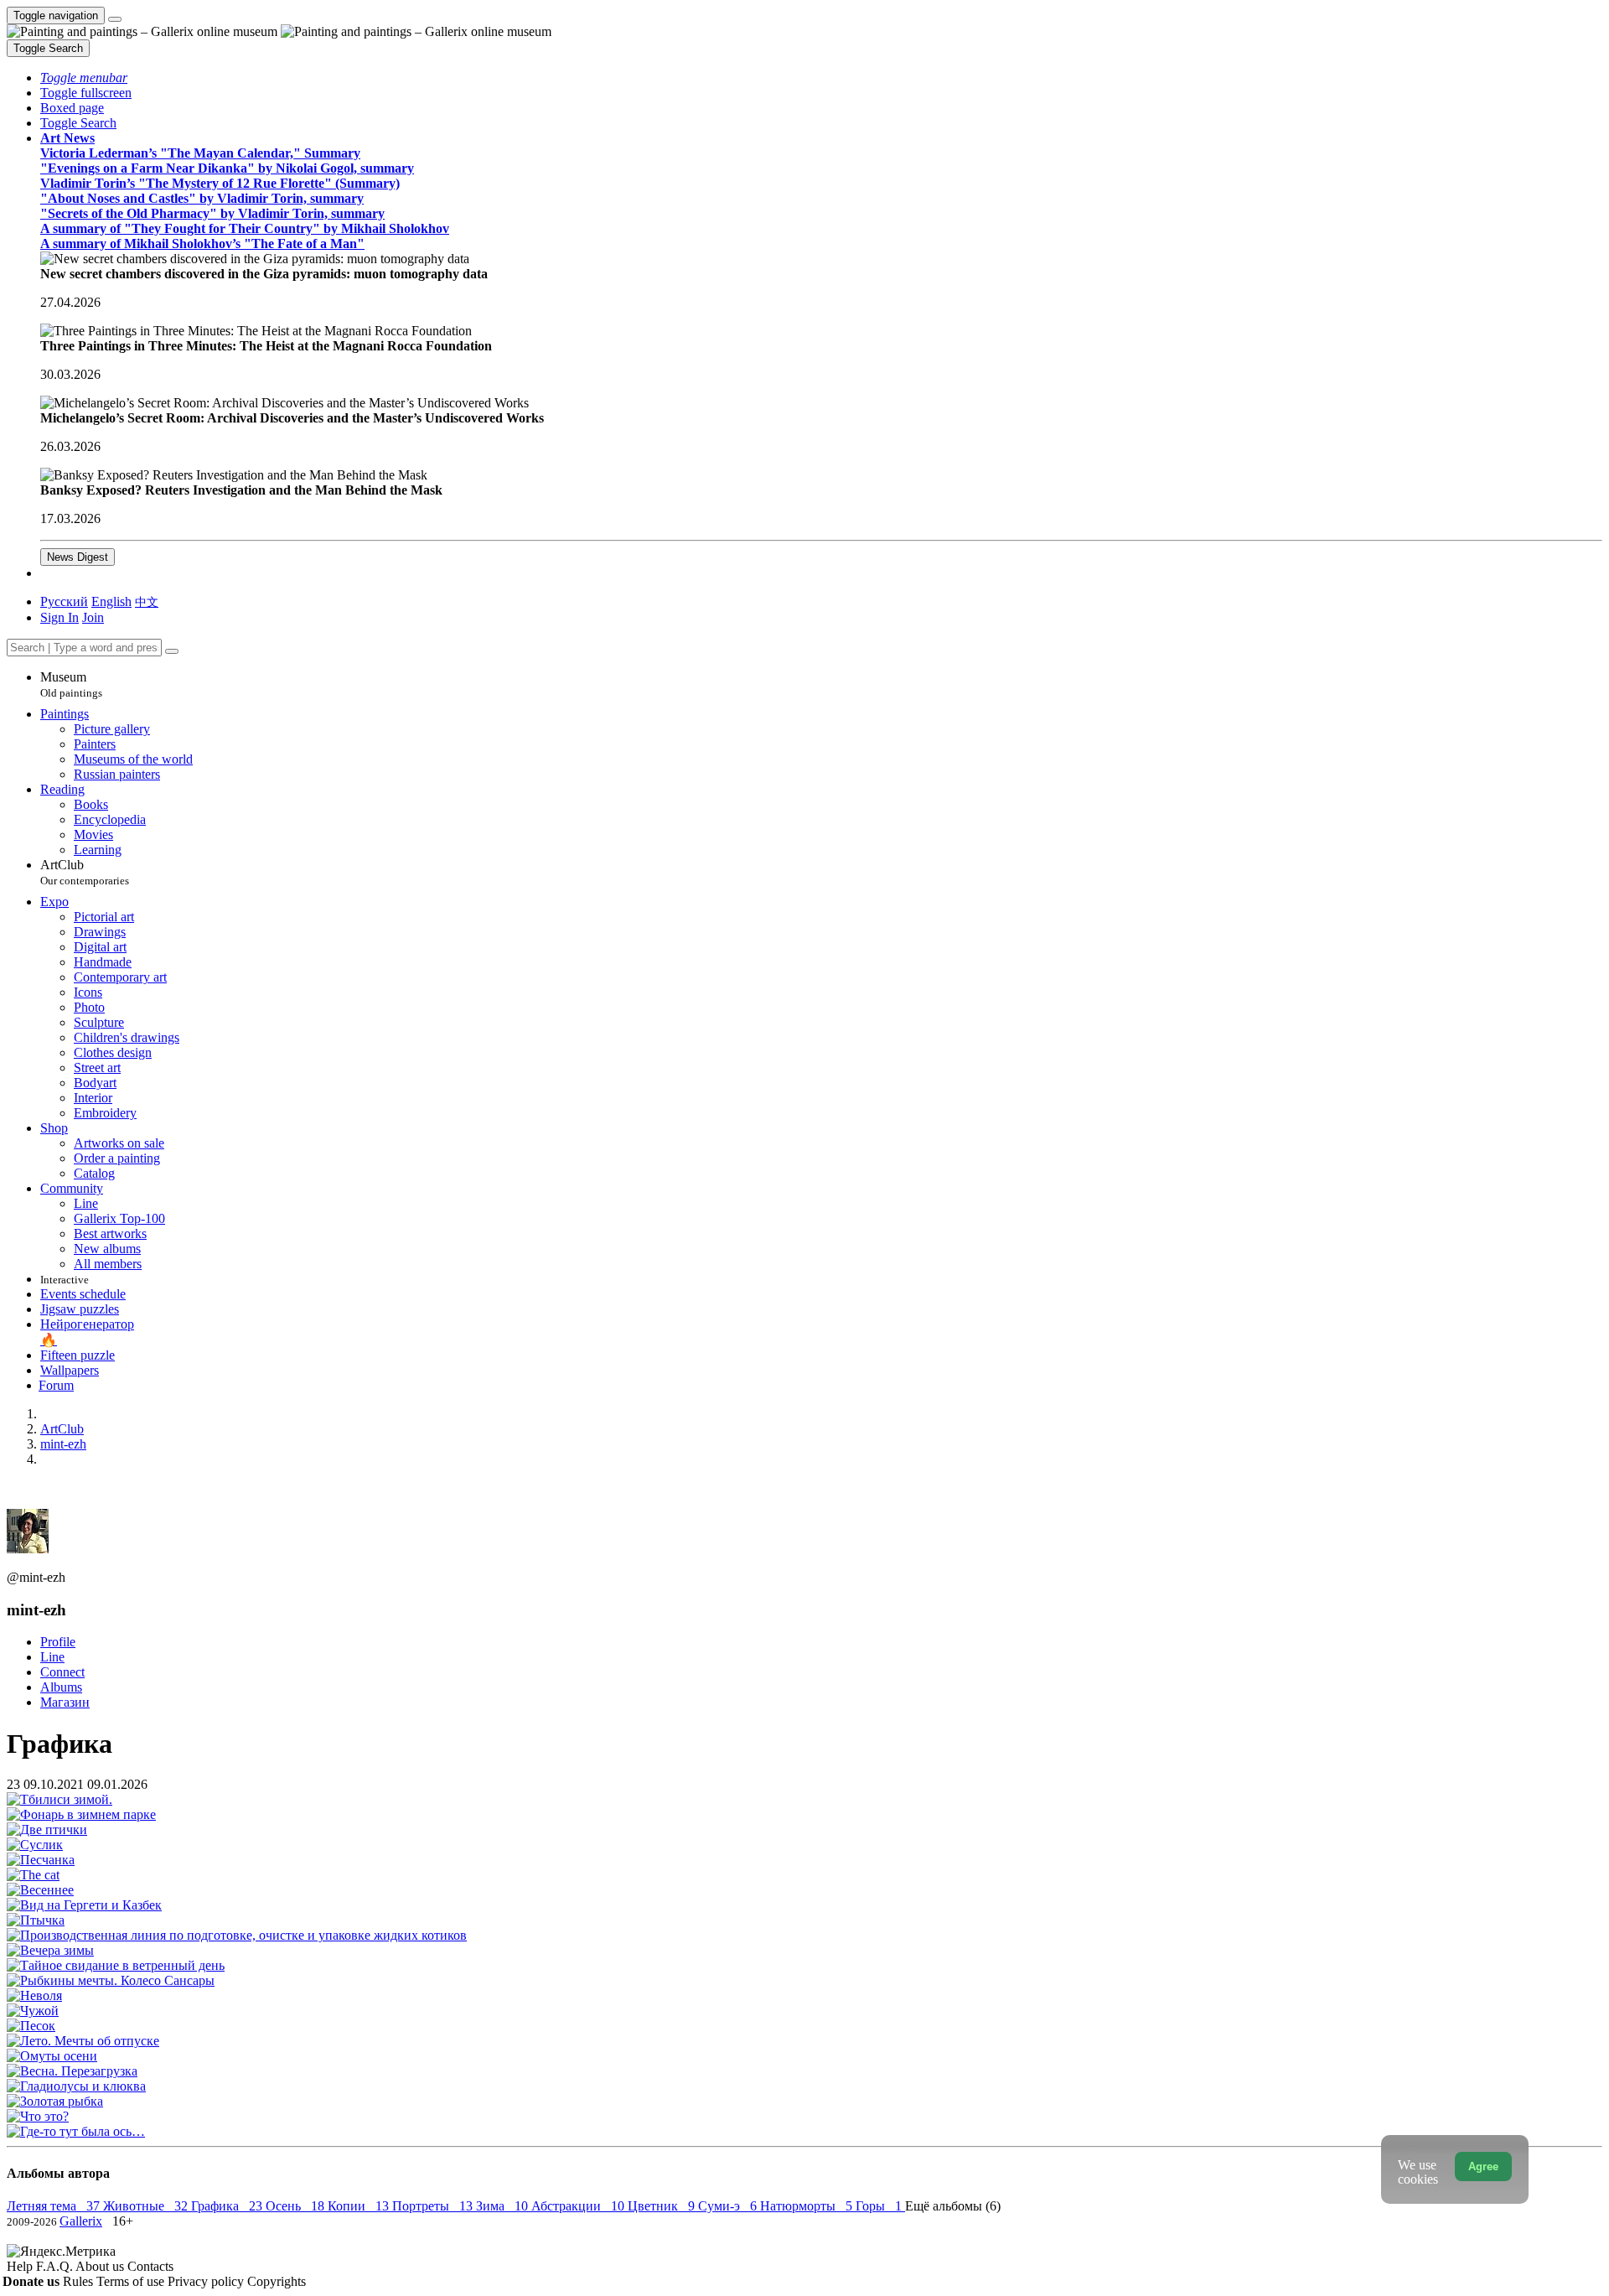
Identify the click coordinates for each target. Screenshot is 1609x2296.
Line (52, 1657)
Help (21, 2266)
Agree (1483, 2166)
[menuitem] (147, 601)
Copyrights (277, 2281)
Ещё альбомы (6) (953, 2206)
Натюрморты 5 (808, 2206)
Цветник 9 (663, 2206)
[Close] (172, 651)
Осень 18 (297, 2206)
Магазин (65, 1702)
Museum (71, 684)
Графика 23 (228, 2206)
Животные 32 (147, 2206)
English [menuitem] (111, 601)
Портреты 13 (434, 2206)
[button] (84, 78)
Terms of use (132, 2281)
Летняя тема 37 (55, 2206)
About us (101, 2266)
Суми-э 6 (729, 2206)
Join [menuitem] (93, 617)
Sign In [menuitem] (59, 617)
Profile (58, 1642)
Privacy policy (207, 2281)
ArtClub (85, 872)
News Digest (78, 557)
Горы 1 (880, 2206)
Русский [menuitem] (64, 601)
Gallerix (81, 2221)
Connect (62, 1672)
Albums (61, 1687)
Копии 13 (360, 2206)
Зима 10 (504, 2206)
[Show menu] (115, 19)
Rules (80, 2281)
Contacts (150, 2266)
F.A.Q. (56, 2266)
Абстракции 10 (579, 2206)
